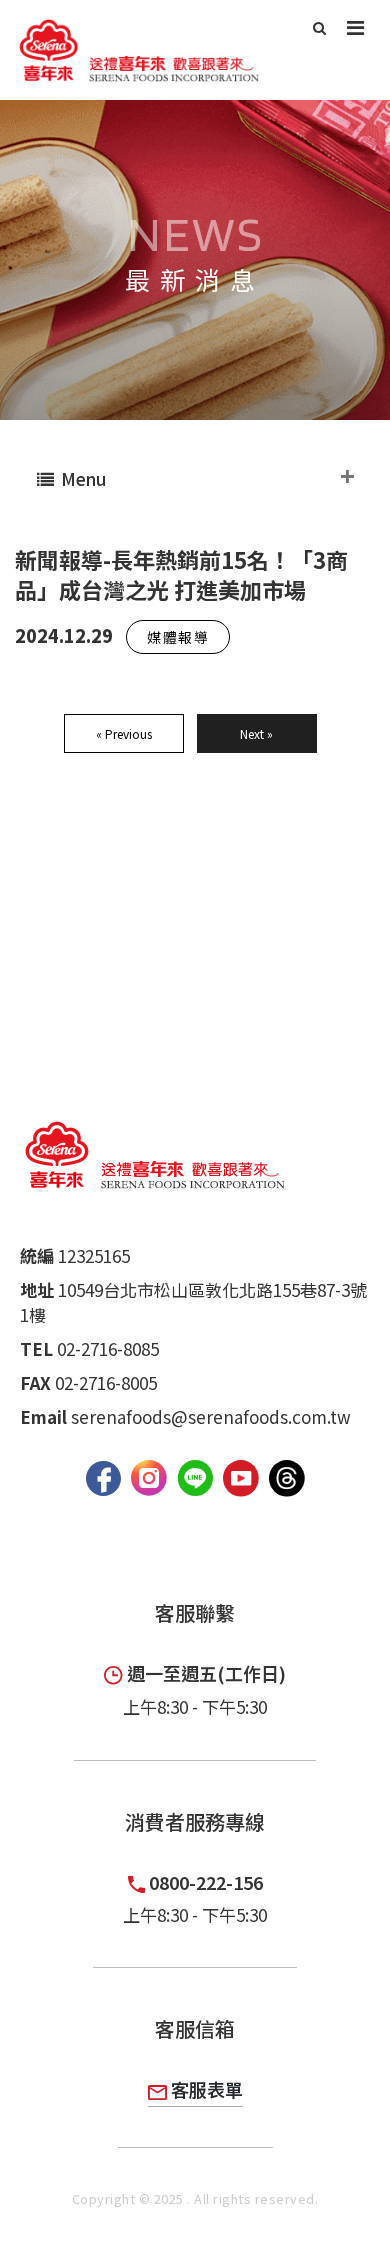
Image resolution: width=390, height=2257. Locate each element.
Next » (256, 733)
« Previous (124, 733)
